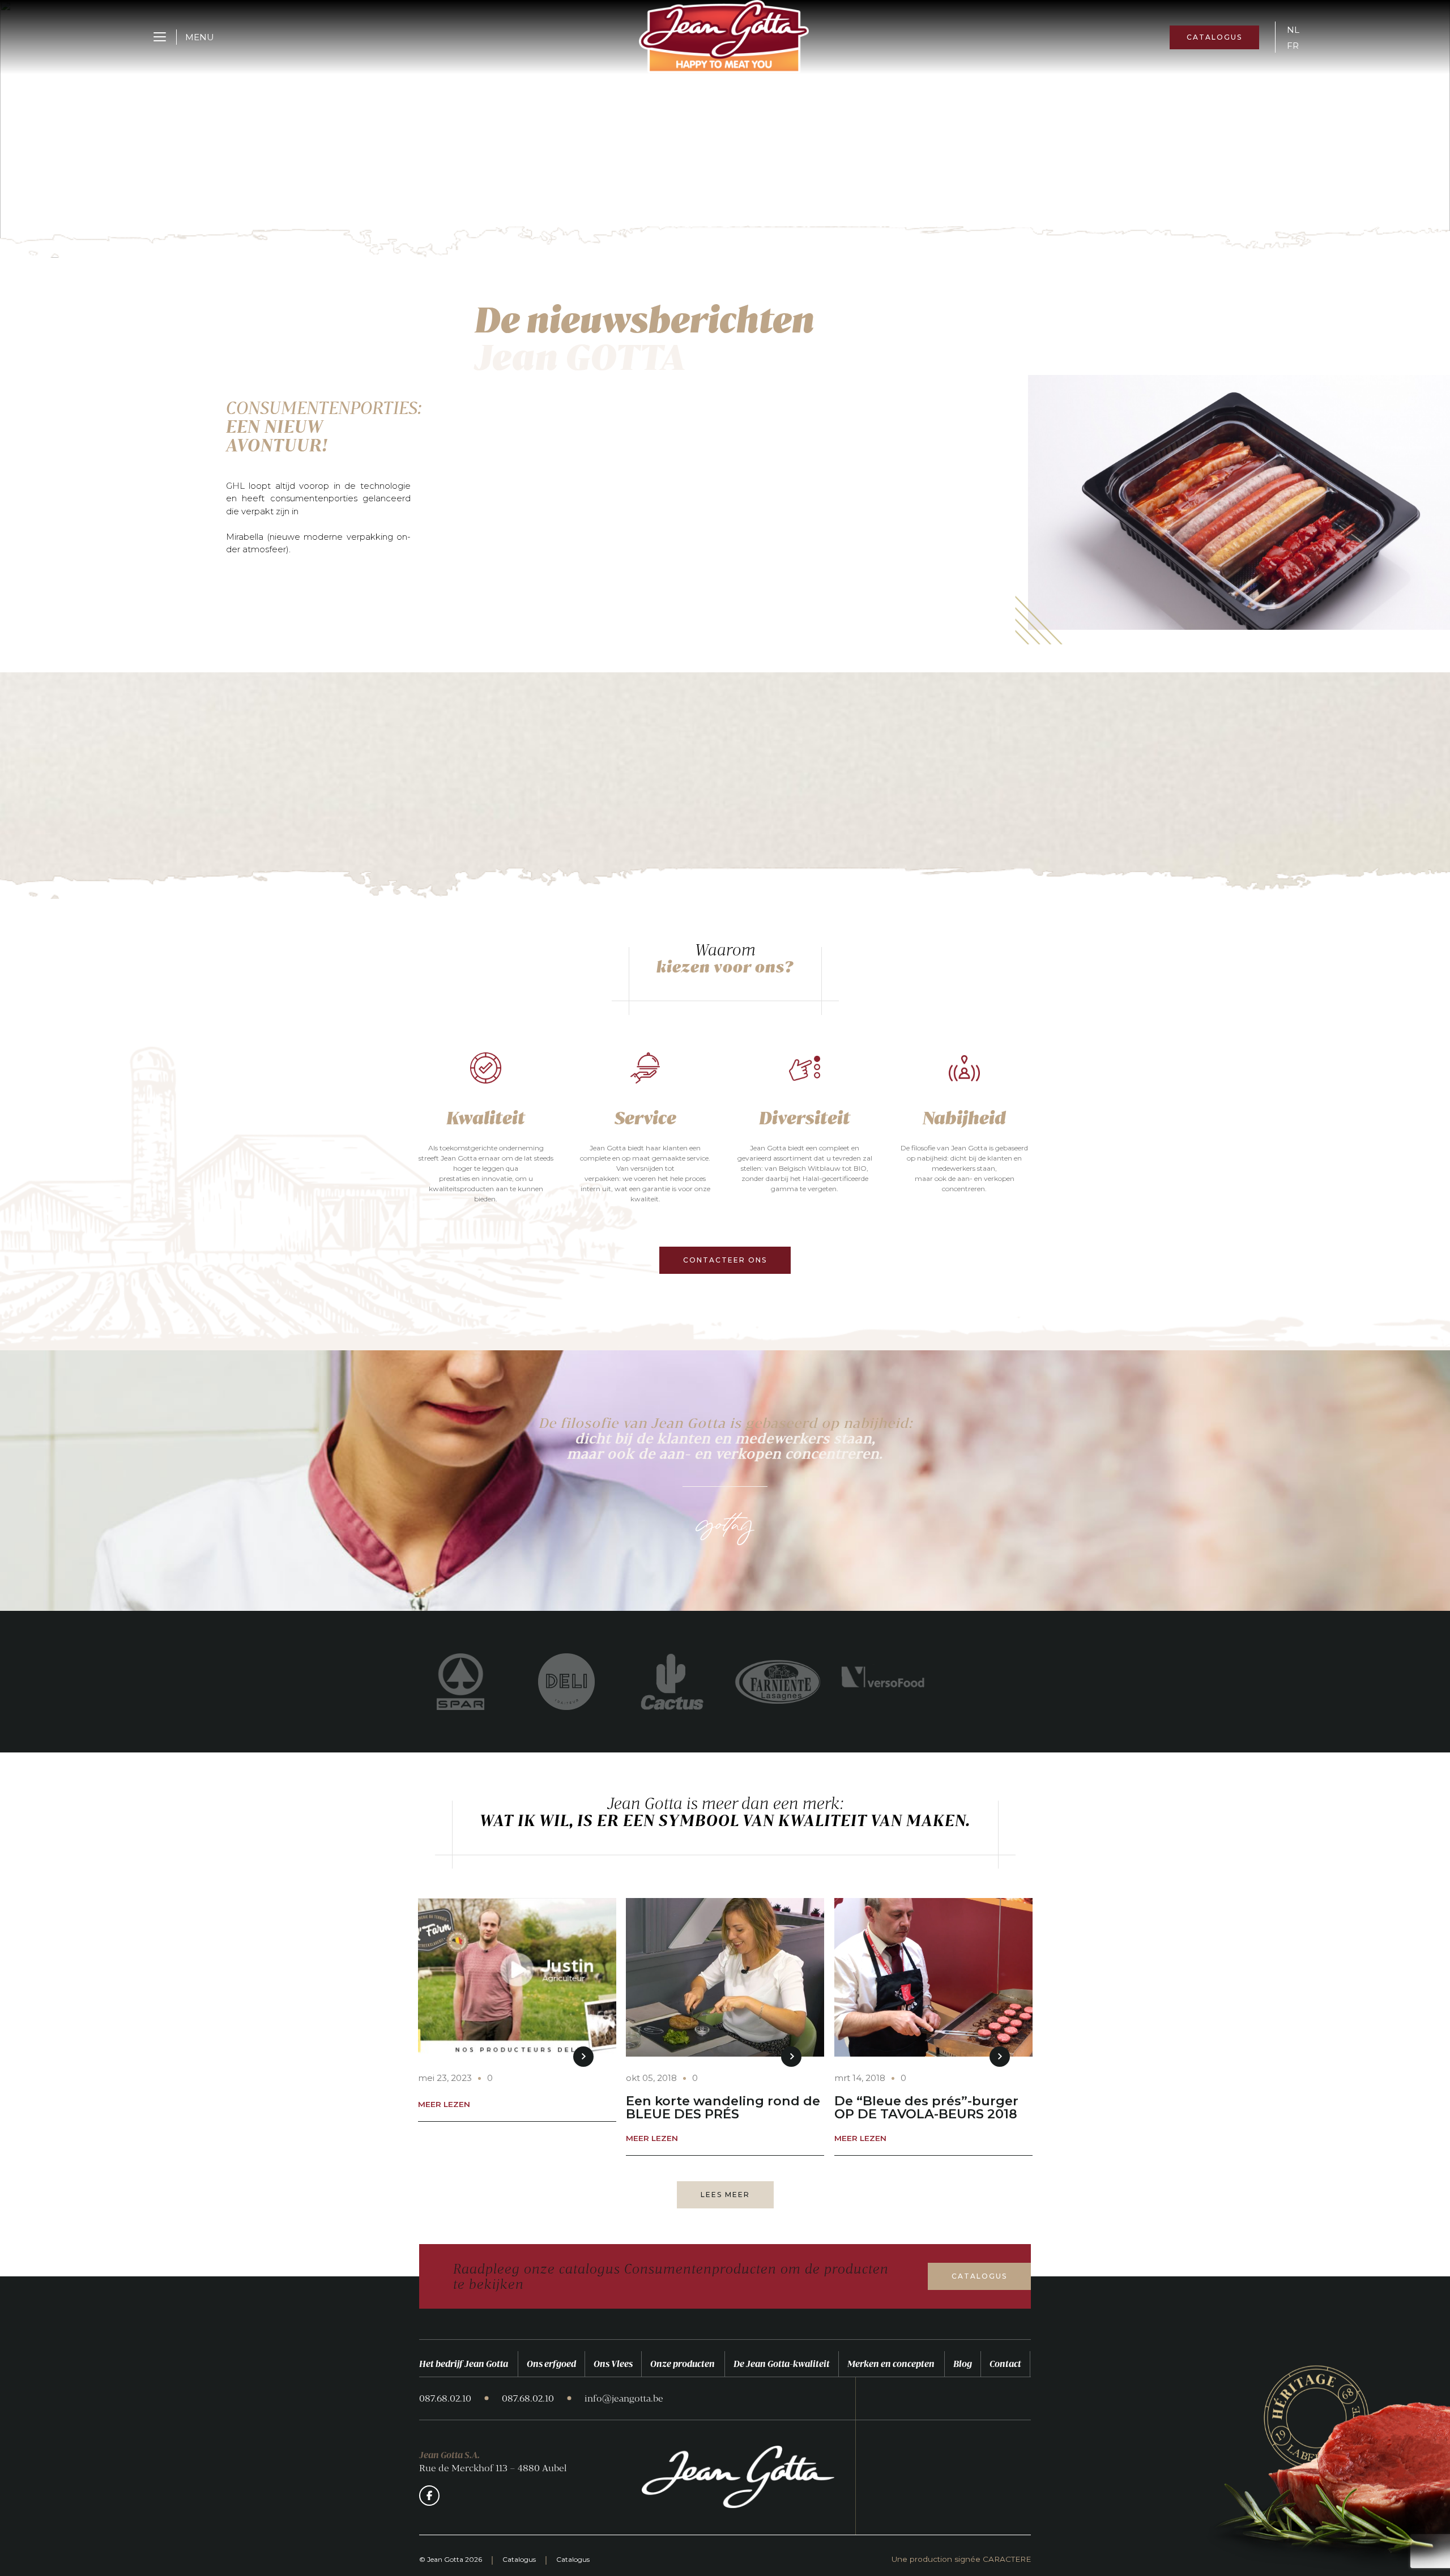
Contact (1005, 2364)
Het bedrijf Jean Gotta (464, 2364)
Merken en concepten (891, 2364)
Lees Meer (725, 2195)
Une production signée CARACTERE (961, 2560)
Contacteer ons (725, 1260)
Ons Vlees (613, 2364)
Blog (963, 2364)
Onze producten (683, 2364)
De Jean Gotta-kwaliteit (782, 2364)
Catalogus (1214, 37)
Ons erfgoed (551, 2364)
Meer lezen (444, 2105)
